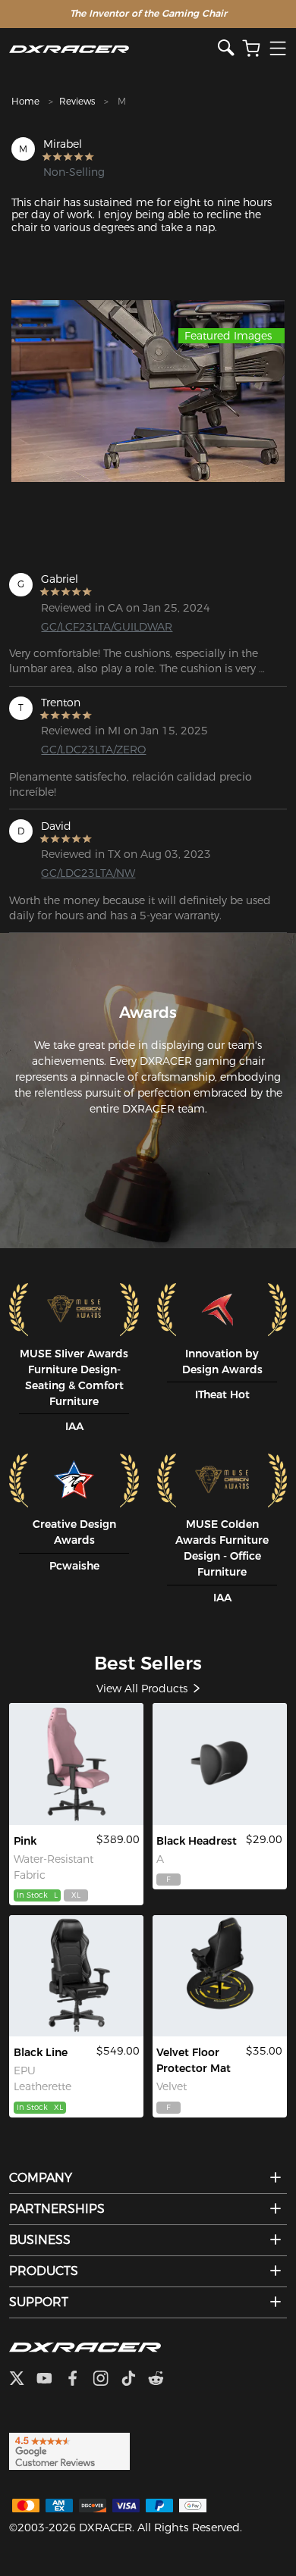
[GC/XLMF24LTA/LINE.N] (76, 1976)
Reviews (77, 101)
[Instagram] (107, 2380)
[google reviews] (69, 2450)
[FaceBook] (79, 2380)
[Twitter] (23, 2380)
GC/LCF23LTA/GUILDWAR (102, 627)
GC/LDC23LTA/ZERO (93, 750)
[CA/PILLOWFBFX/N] (219, 1764)
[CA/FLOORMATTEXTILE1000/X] (219, 1976)
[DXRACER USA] (113, 49)
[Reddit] (162, 2380)
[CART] (251, 49)
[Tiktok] (134, 2380)
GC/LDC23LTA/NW (88, 873)
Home (25, 101)
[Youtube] (50, 2380)
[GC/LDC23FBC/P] (76, 1764)
